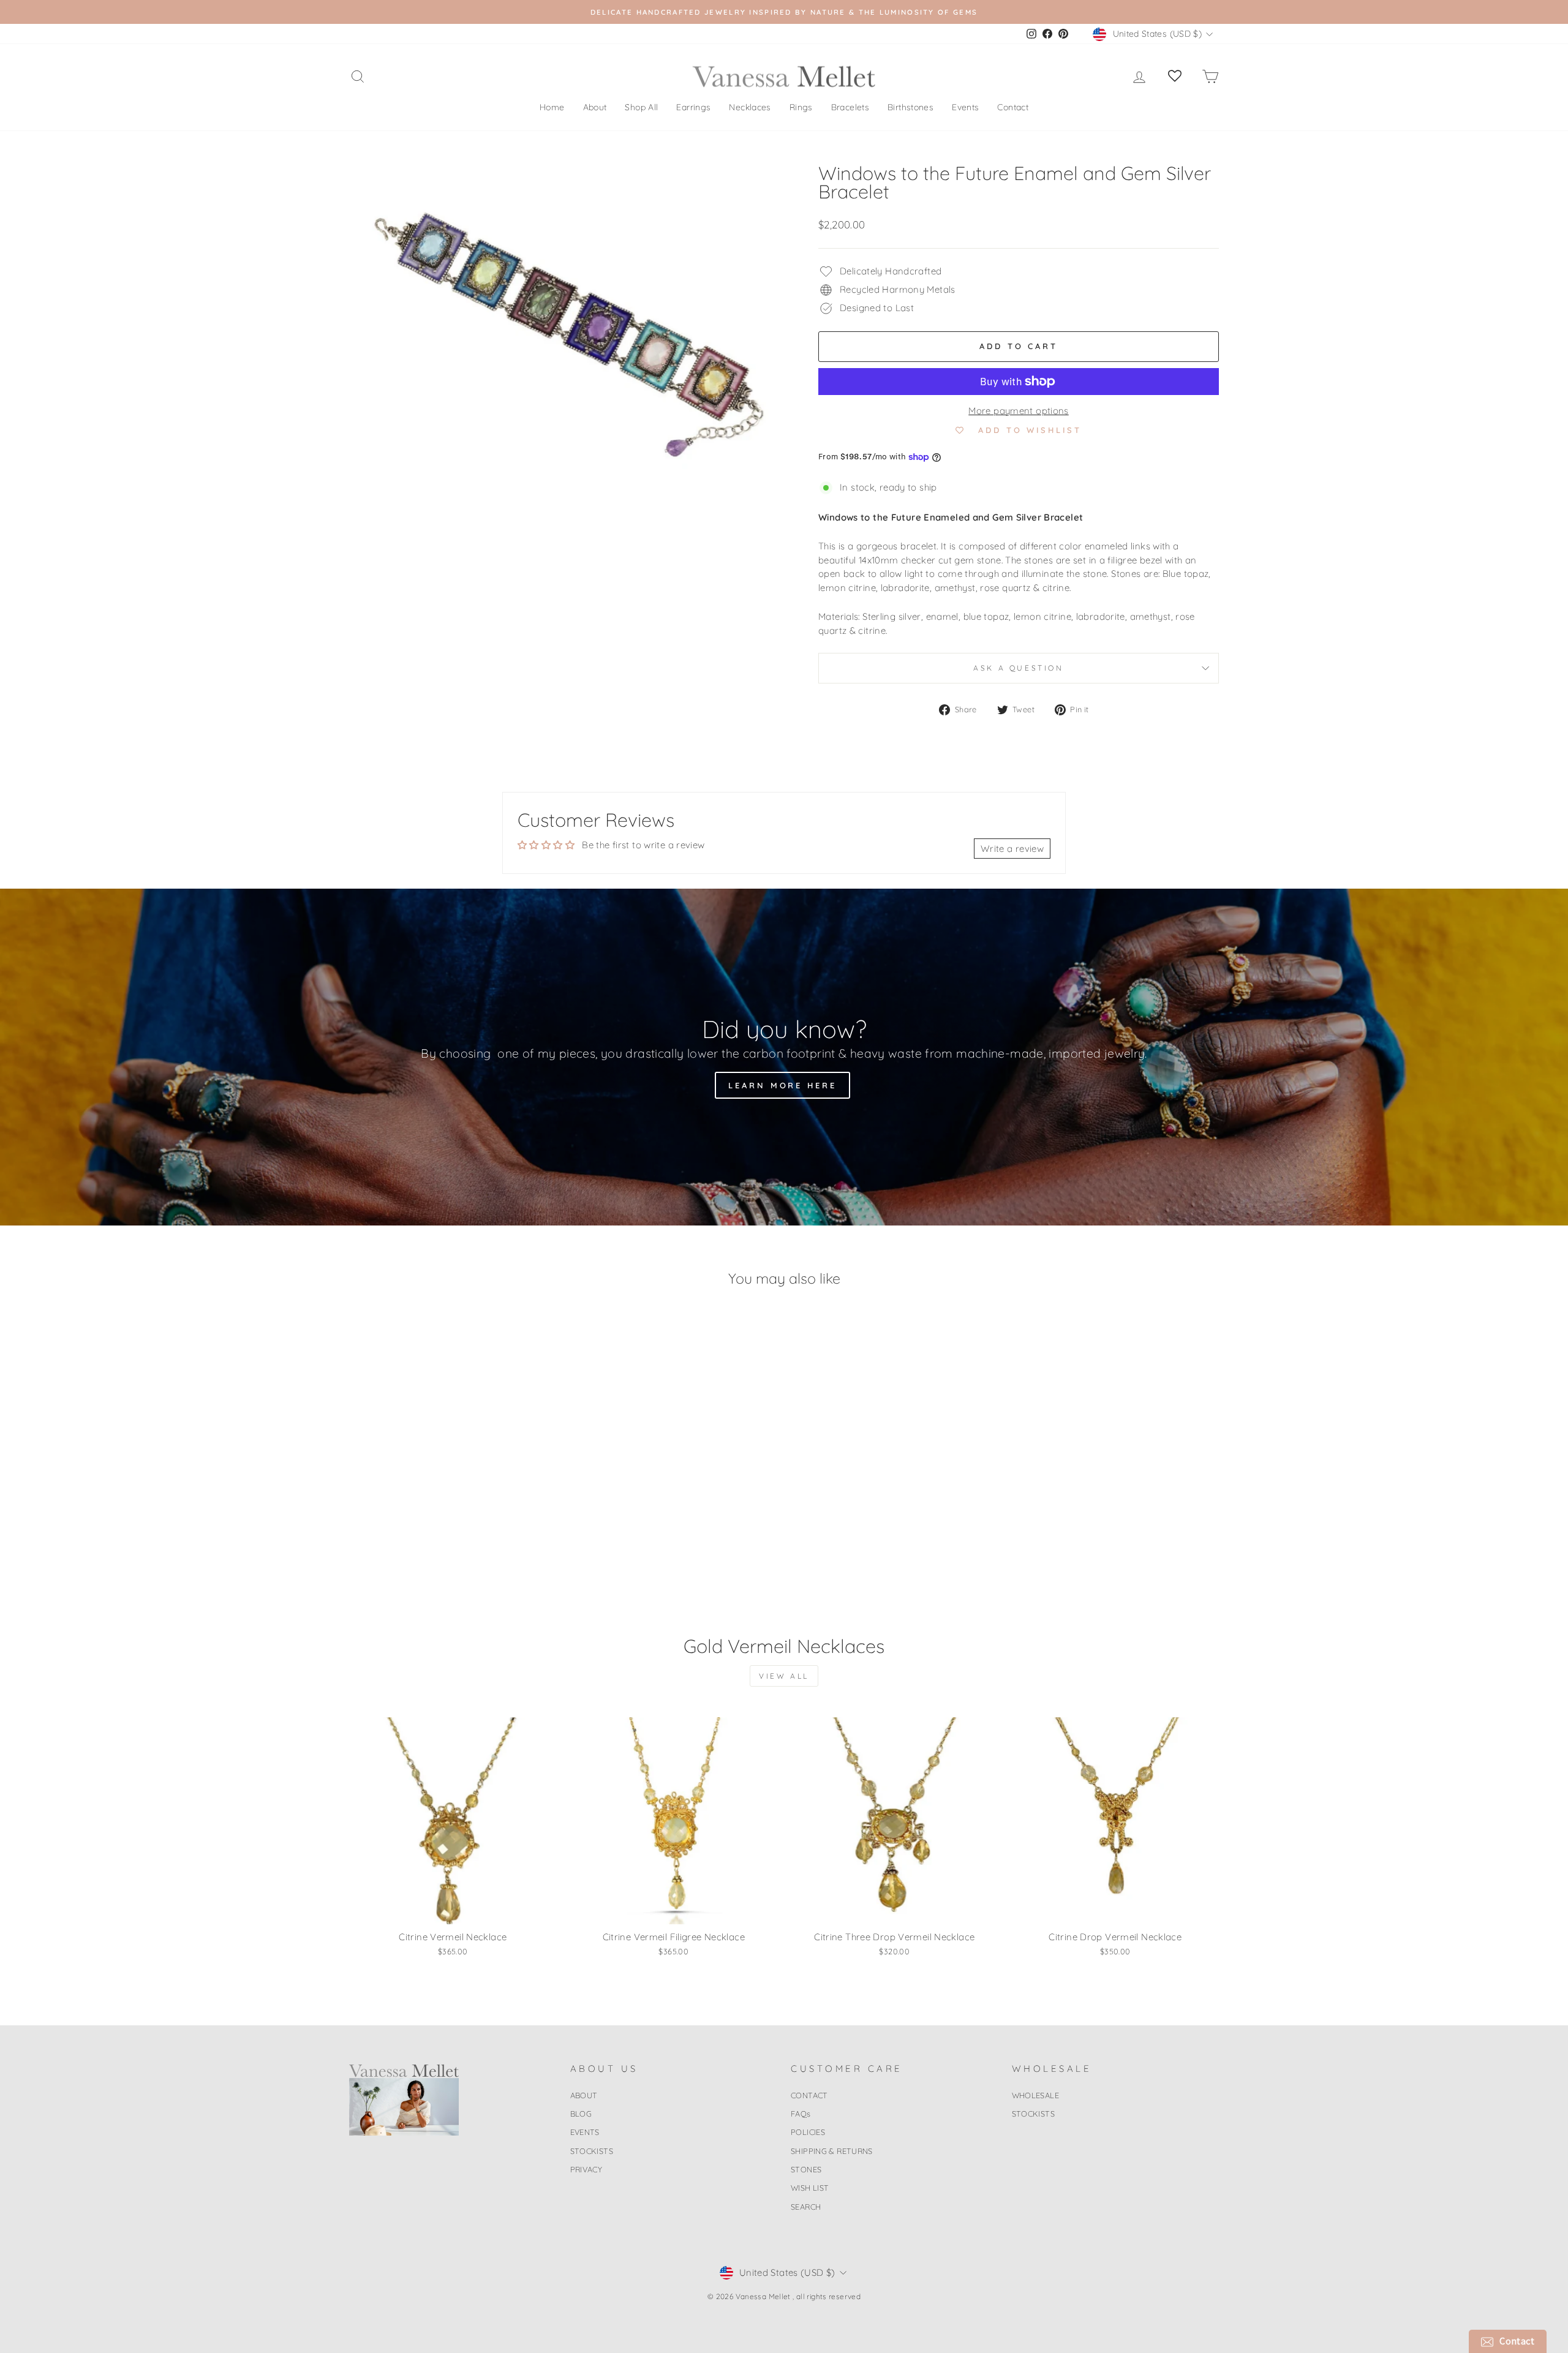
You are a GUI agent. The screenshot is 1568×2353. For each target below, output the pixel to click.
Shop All (641, 107)
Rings (801, 107)
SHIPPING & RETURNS (832, 2151)
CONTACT (809, 2095)
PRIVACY (586, 2169)
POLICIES (808, 2132)
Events (965, 107)
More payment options (1019, 411)
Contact (1013, 107)
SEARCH (806, 2207)
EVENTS (585, 2132)
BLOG (581, 2114)
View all (784, 1676)
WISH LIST (810, 2188)
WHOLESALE (1035, 2095)
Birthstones (910, 107)
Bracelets (850, 107)
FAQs (801, 2114)
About (595, 107)
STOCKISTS (592, 2151)
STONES (806, 2169)
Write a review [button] (1012, 849)
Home (552, 107)
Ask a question (1018, 668)
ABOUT (584, 2095)
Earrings (693, 107)
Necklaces (750, 107)
